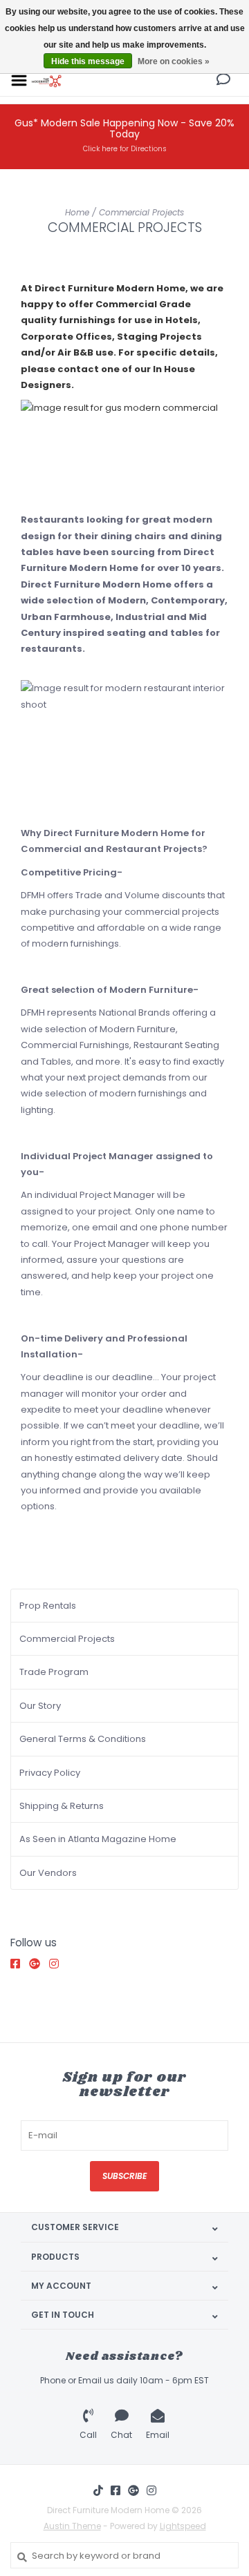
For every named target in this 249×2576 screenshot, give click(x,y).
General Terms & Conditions (83, 1739)
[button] (223, 81)
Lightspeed (183, 2526)
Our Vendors (48, 1873)
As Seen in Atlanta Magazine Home (98, 1839)
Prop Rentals (48, 1606)
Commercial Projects (141, 212)
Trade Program (54, 1672)
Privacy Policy (50, 1773)
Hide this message (88, 61)
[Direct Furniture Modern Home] (47, 80)
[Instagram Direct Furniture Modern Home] (57, 1964)
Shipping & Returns (62, 1806)
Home (77, 212)
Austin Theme (72, 2526)
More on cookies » (174, 61)
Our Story (40, 1706)
